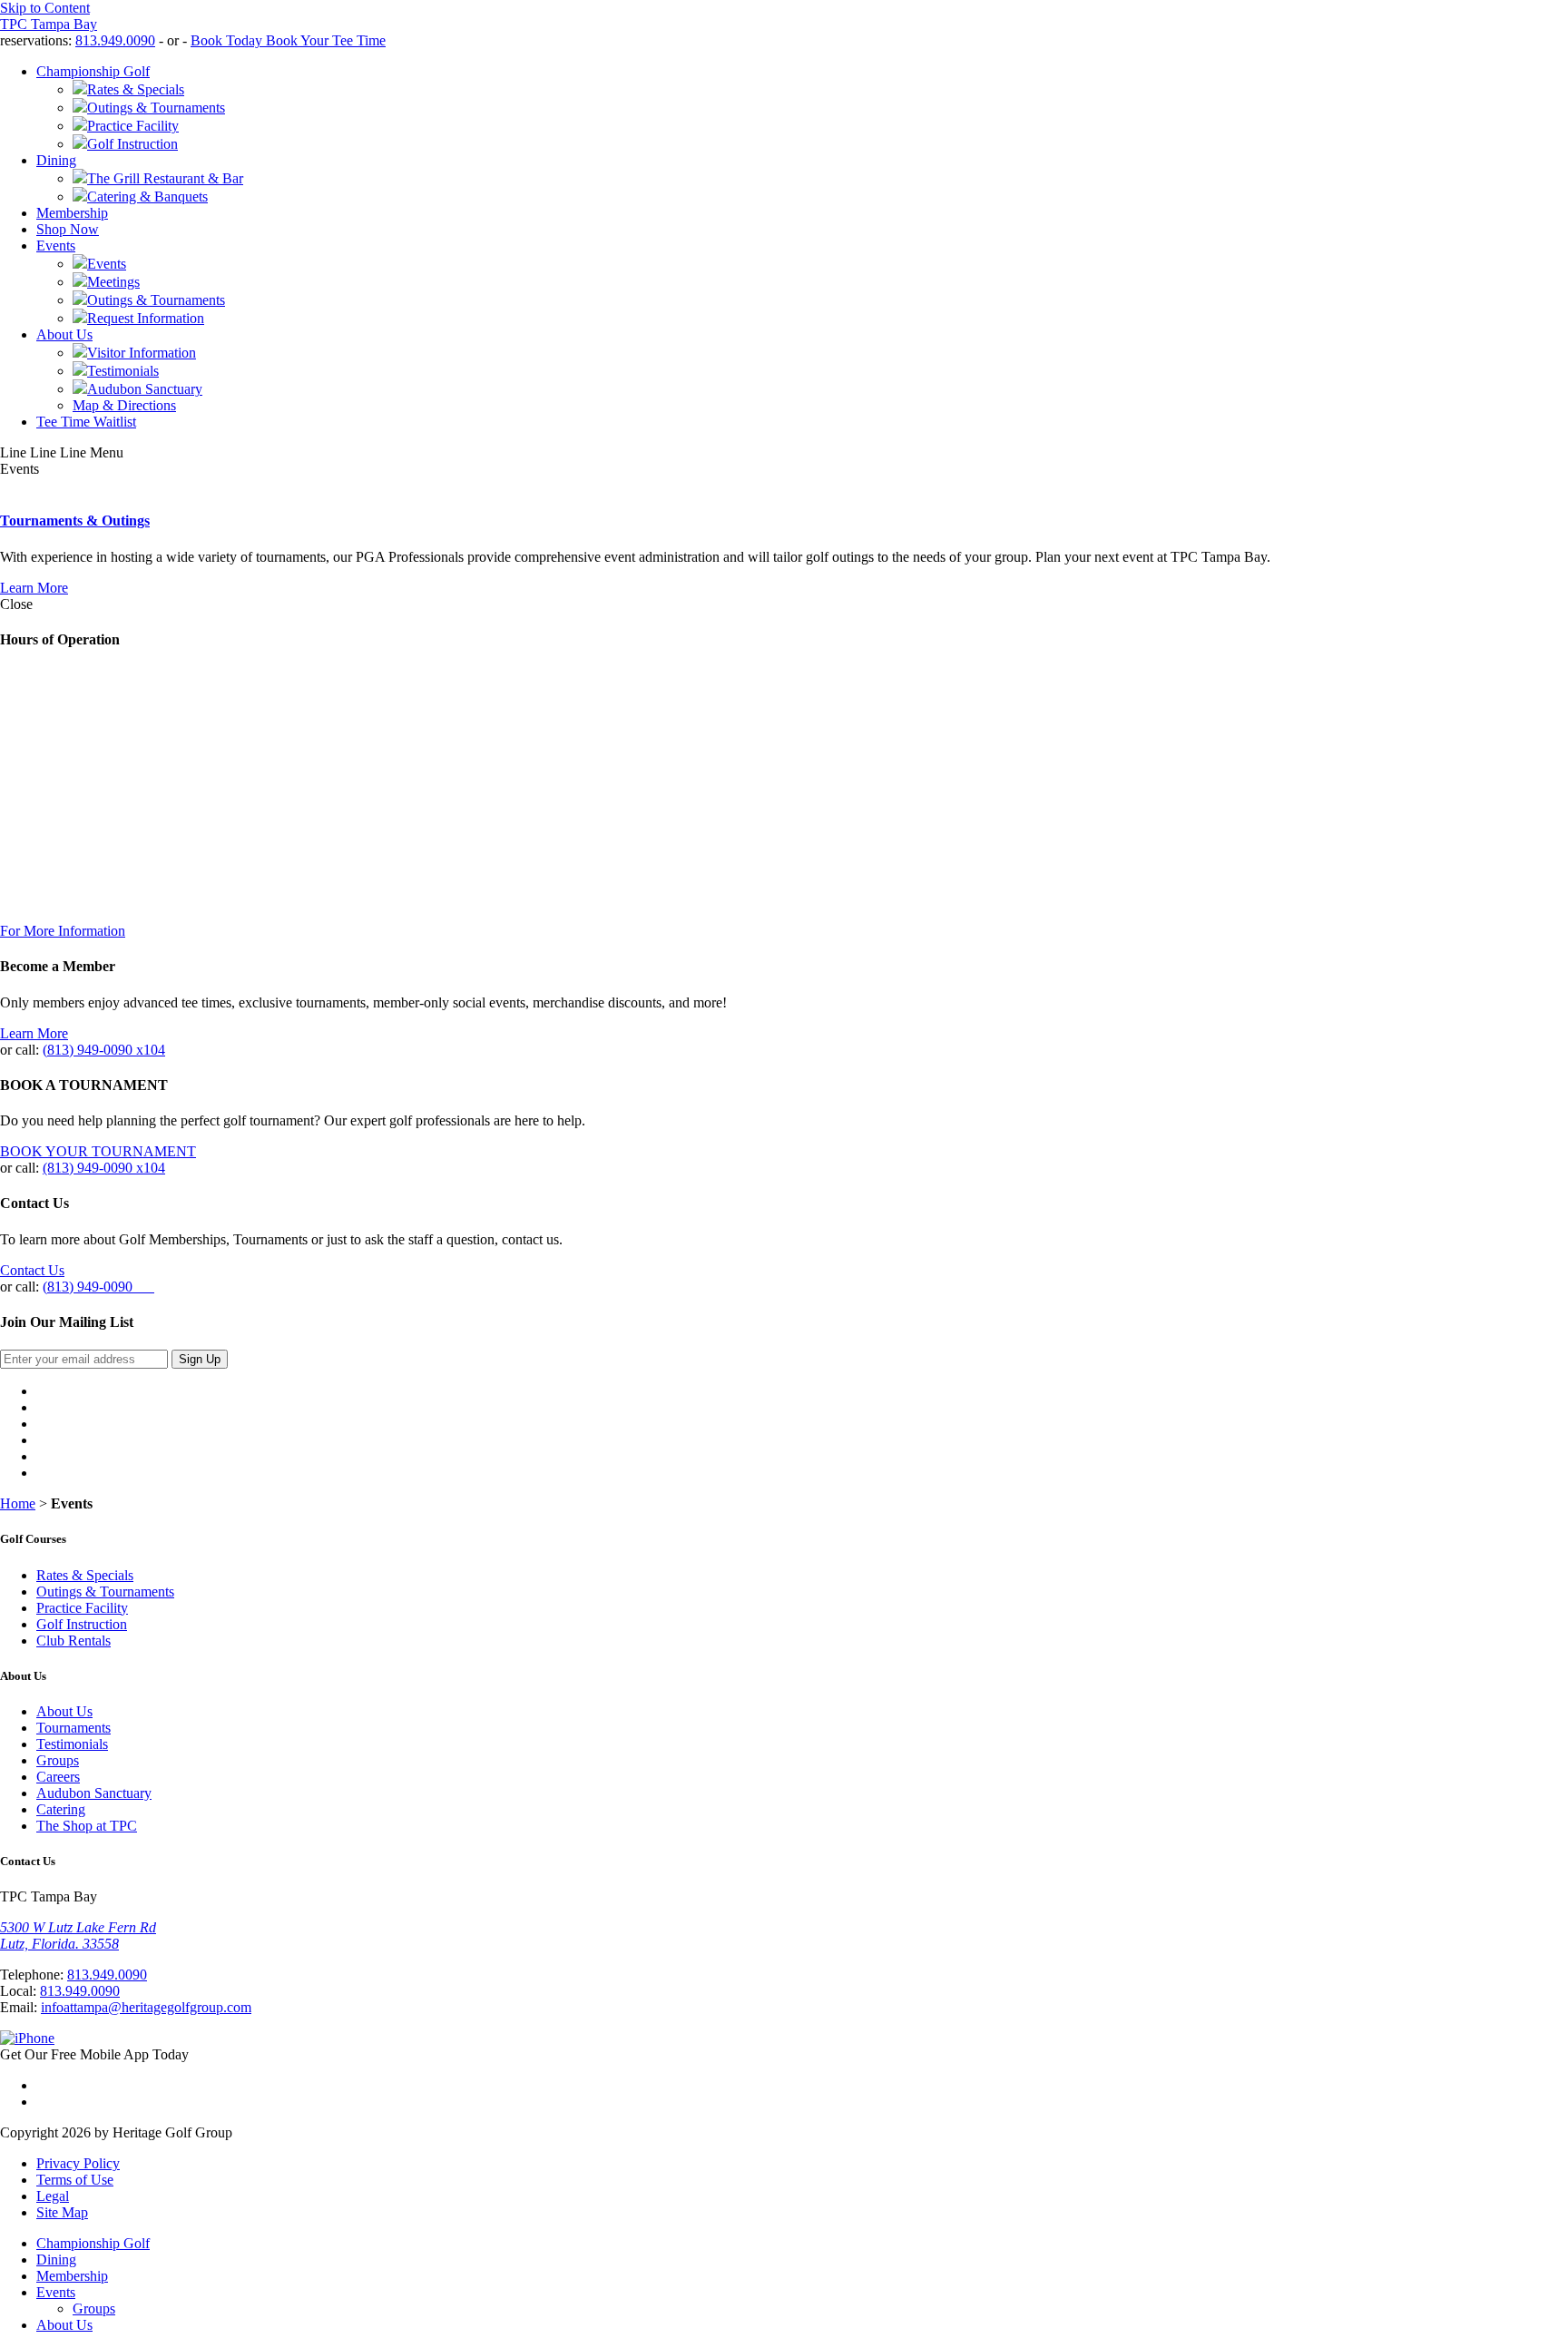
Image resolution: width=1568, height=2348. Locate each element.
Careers (58, 1777)
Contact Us (32, 1270)
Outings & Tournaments (105, 1592)
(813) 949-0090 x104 (104, 1168)
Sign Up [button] (200, 1359)
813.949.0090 (115, 40)
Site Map (62, 2212)
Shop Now (68, 229)
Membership (72, 213)
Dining (56, 160)
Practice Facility (82, 1608)
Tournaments (73, 1728)
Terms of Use (75, 2180)
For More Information (63, 931)
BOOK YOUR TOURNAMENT (98, 1151)
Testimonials (72, 1744)
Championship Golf (93, 71)
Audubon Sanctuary (94, 1793)
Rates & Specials (85, 1575)
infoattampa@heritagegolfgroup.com (146, 2007)
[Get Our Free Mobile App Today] (27, 2038)
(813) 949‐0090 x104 (104, 1050)
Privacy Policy (78, 2163)
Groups (58, 1760)
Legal (53, 2196)
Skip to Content (45, 8)
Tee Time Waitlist (86, 422)
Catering (61, 1809)
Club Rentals (73, 1641)
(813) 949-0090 (98, 1287)
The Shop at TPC (87, 1826)
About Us (64, 334)
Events (56, 246)
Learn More (34, 588)
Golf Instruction (82, 1624)
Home (18, 1503)
